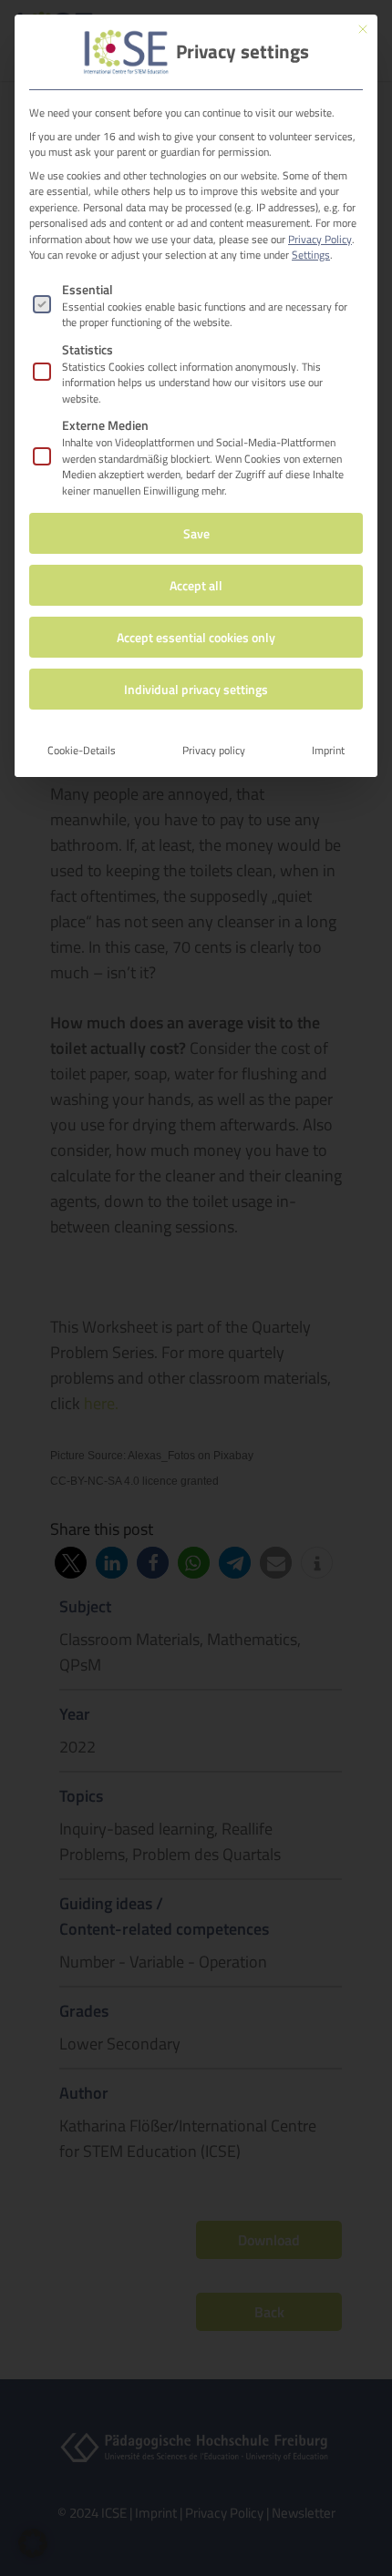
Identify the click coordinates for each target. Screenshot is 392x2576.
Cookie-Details (82, 750)
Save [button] (196, 533)
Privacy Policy (320, 239)
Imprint (328, 750)
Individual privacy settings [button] (196, 689)
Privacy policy (214, 750)
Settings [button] (311, 255)
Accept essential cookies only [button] (196, 637)
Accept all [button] (196, 585)
